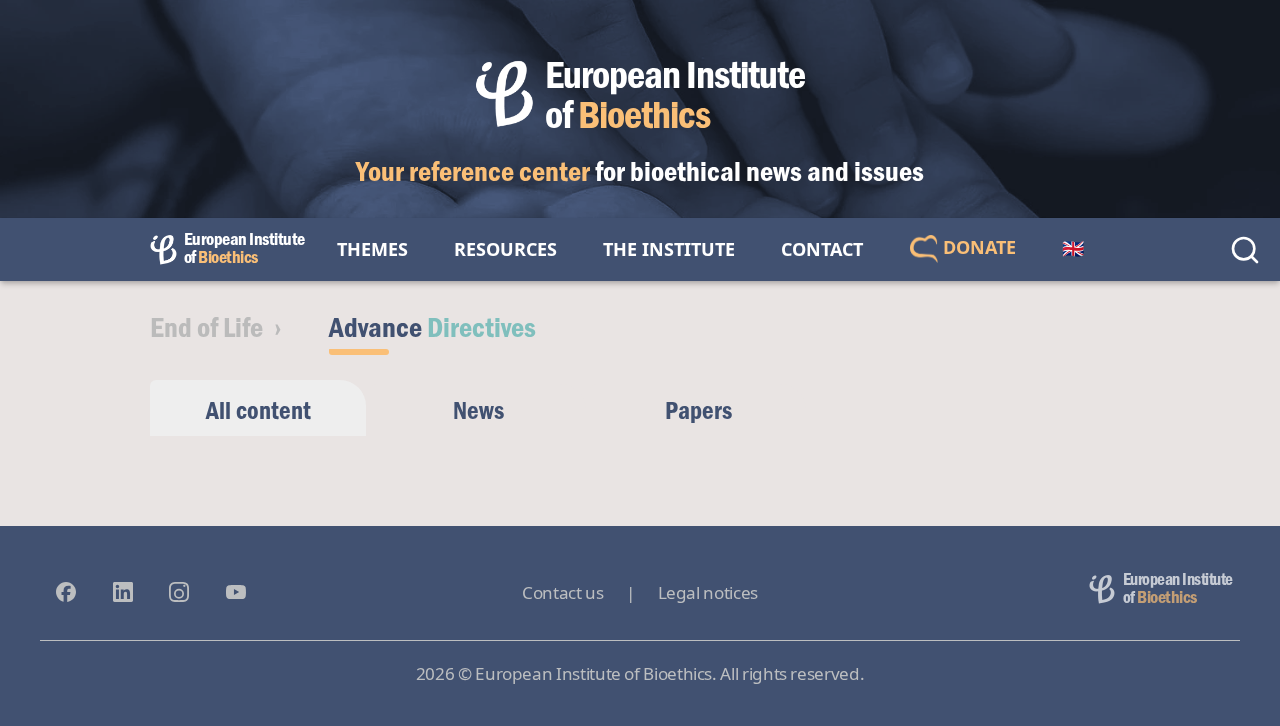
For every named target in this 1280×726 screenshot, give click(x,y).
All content (258, 409)
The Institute (669, 249)
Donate (977, 247)
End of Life (206, 326)
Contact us (562, 592)
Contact (822, 249)
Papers (698, 409)
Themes (372, 249)
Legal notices (708, 592)
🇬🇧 (1073, 249)
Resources (505, 249)
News (478, 409)
